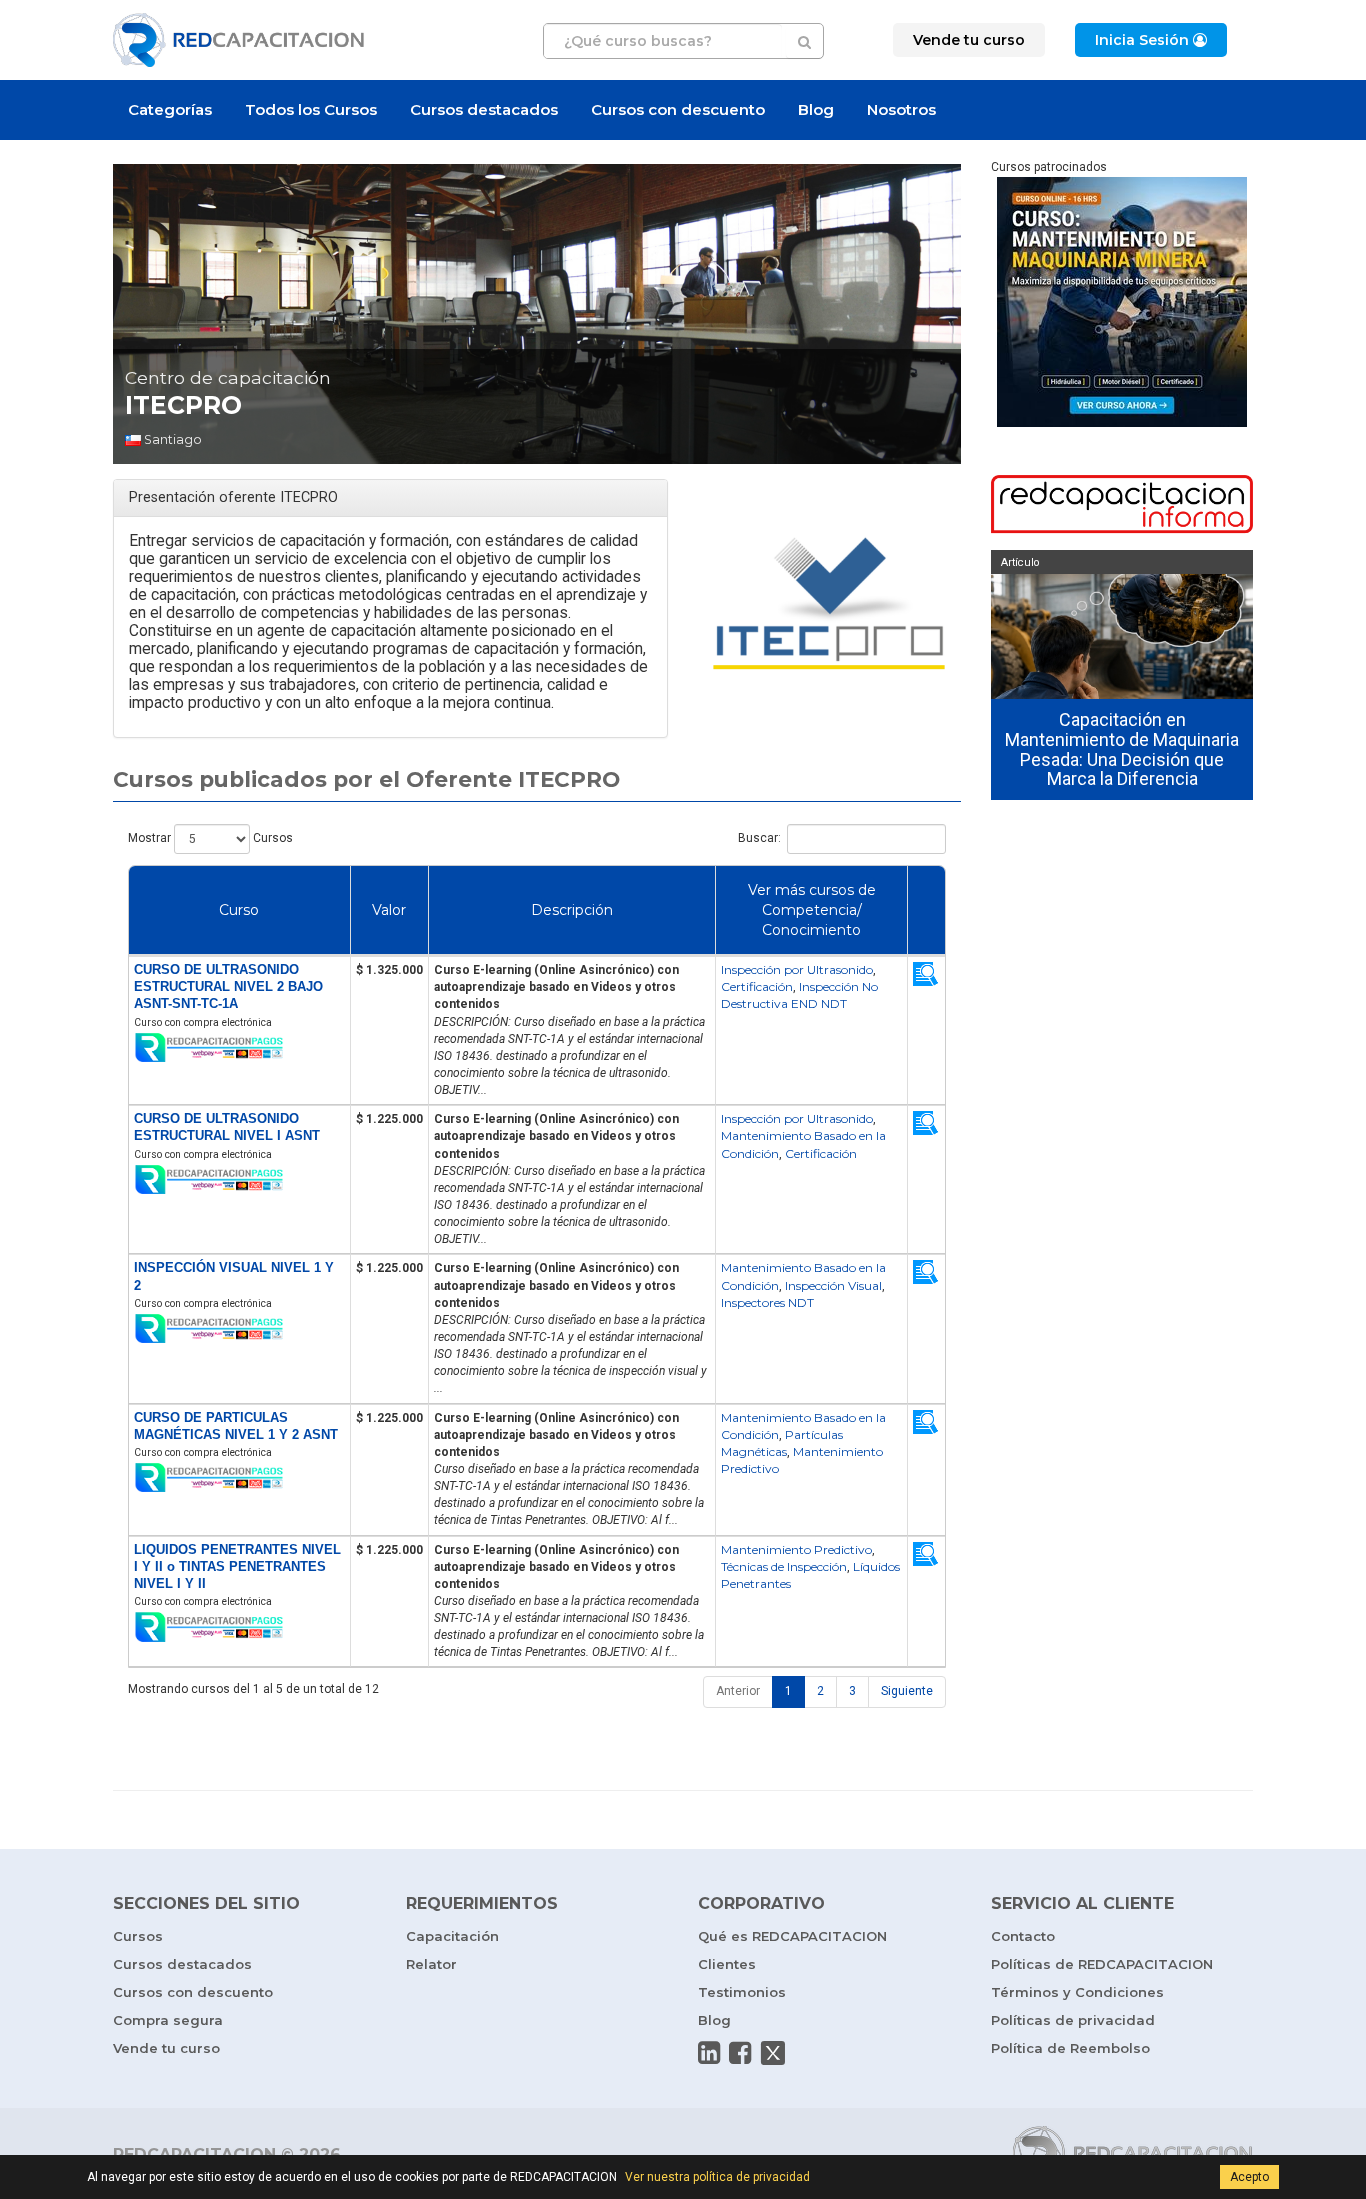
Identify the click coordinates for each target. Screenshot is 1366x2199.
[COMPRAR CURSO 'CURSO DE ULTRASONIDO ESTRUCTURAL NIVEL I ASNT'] (239, 1180)
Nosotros (901, 109)
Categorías (170, 109)
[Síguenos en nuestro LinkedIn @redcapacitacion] (709, 2053)
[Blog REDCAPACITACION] (1122, 506)
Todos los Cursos (311, 109)
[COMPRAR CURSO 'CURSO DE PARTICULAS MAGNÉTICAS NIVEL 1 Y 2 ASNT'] (239, 1478)
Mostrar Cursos (210, 838)
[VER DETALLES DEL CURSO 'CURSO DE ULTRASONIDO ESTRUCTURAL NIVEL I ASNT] (926, 1123)
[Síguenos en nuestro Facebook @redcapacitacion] (740, 2053)
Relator (431, 1964)
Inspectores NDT (767, 1302)
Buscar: (759, 838)
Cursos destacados (484, 109)
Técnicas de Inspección (784, 1566)
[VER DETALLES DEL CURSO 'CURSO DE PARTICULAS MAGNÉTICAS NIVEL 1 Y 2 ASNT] (926, 1421)
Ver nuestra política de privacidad (717, 2177)
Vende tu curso (166, 2048)
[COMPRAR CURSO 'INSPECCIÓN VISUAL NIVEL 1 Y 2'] (239, 1329)
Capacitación (452, 1936)
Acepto (1249, 2177)
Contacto (1023, 1936)
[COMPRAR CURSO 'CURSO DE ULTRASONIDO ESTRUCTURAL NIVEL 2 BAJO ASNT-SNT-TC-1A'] (239, 1048)
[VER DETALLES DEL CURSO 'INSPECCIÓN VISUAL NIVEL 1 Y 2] (926, 1272)
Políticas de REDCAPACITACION (1102, 1964)
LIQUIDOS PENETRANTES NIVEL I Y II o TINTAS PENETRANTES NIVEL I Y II (237, 1566)
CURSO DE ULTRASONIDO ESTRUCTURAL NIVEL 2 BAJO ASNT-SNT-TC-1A (228, 986)
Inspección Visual (833, 1285)
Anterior (738, 1691)
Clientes (727, 1964)
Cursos (138, 1936)
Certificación (757, 986)
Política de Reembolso (1070, 2048)
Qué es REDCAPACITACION (792, 1936)
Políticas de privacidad (1073, 2020)
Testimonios (742, 1992)
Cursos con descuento (678, 109)
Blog (816, 109)
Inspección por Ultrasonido (797, 969)
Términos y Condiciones (1077, 1992)
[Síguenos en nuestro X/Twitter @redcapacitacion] (773, 2053)
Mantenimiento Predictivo (796, 1549)
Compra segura (168, 2020)
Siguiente (907, 1691)
